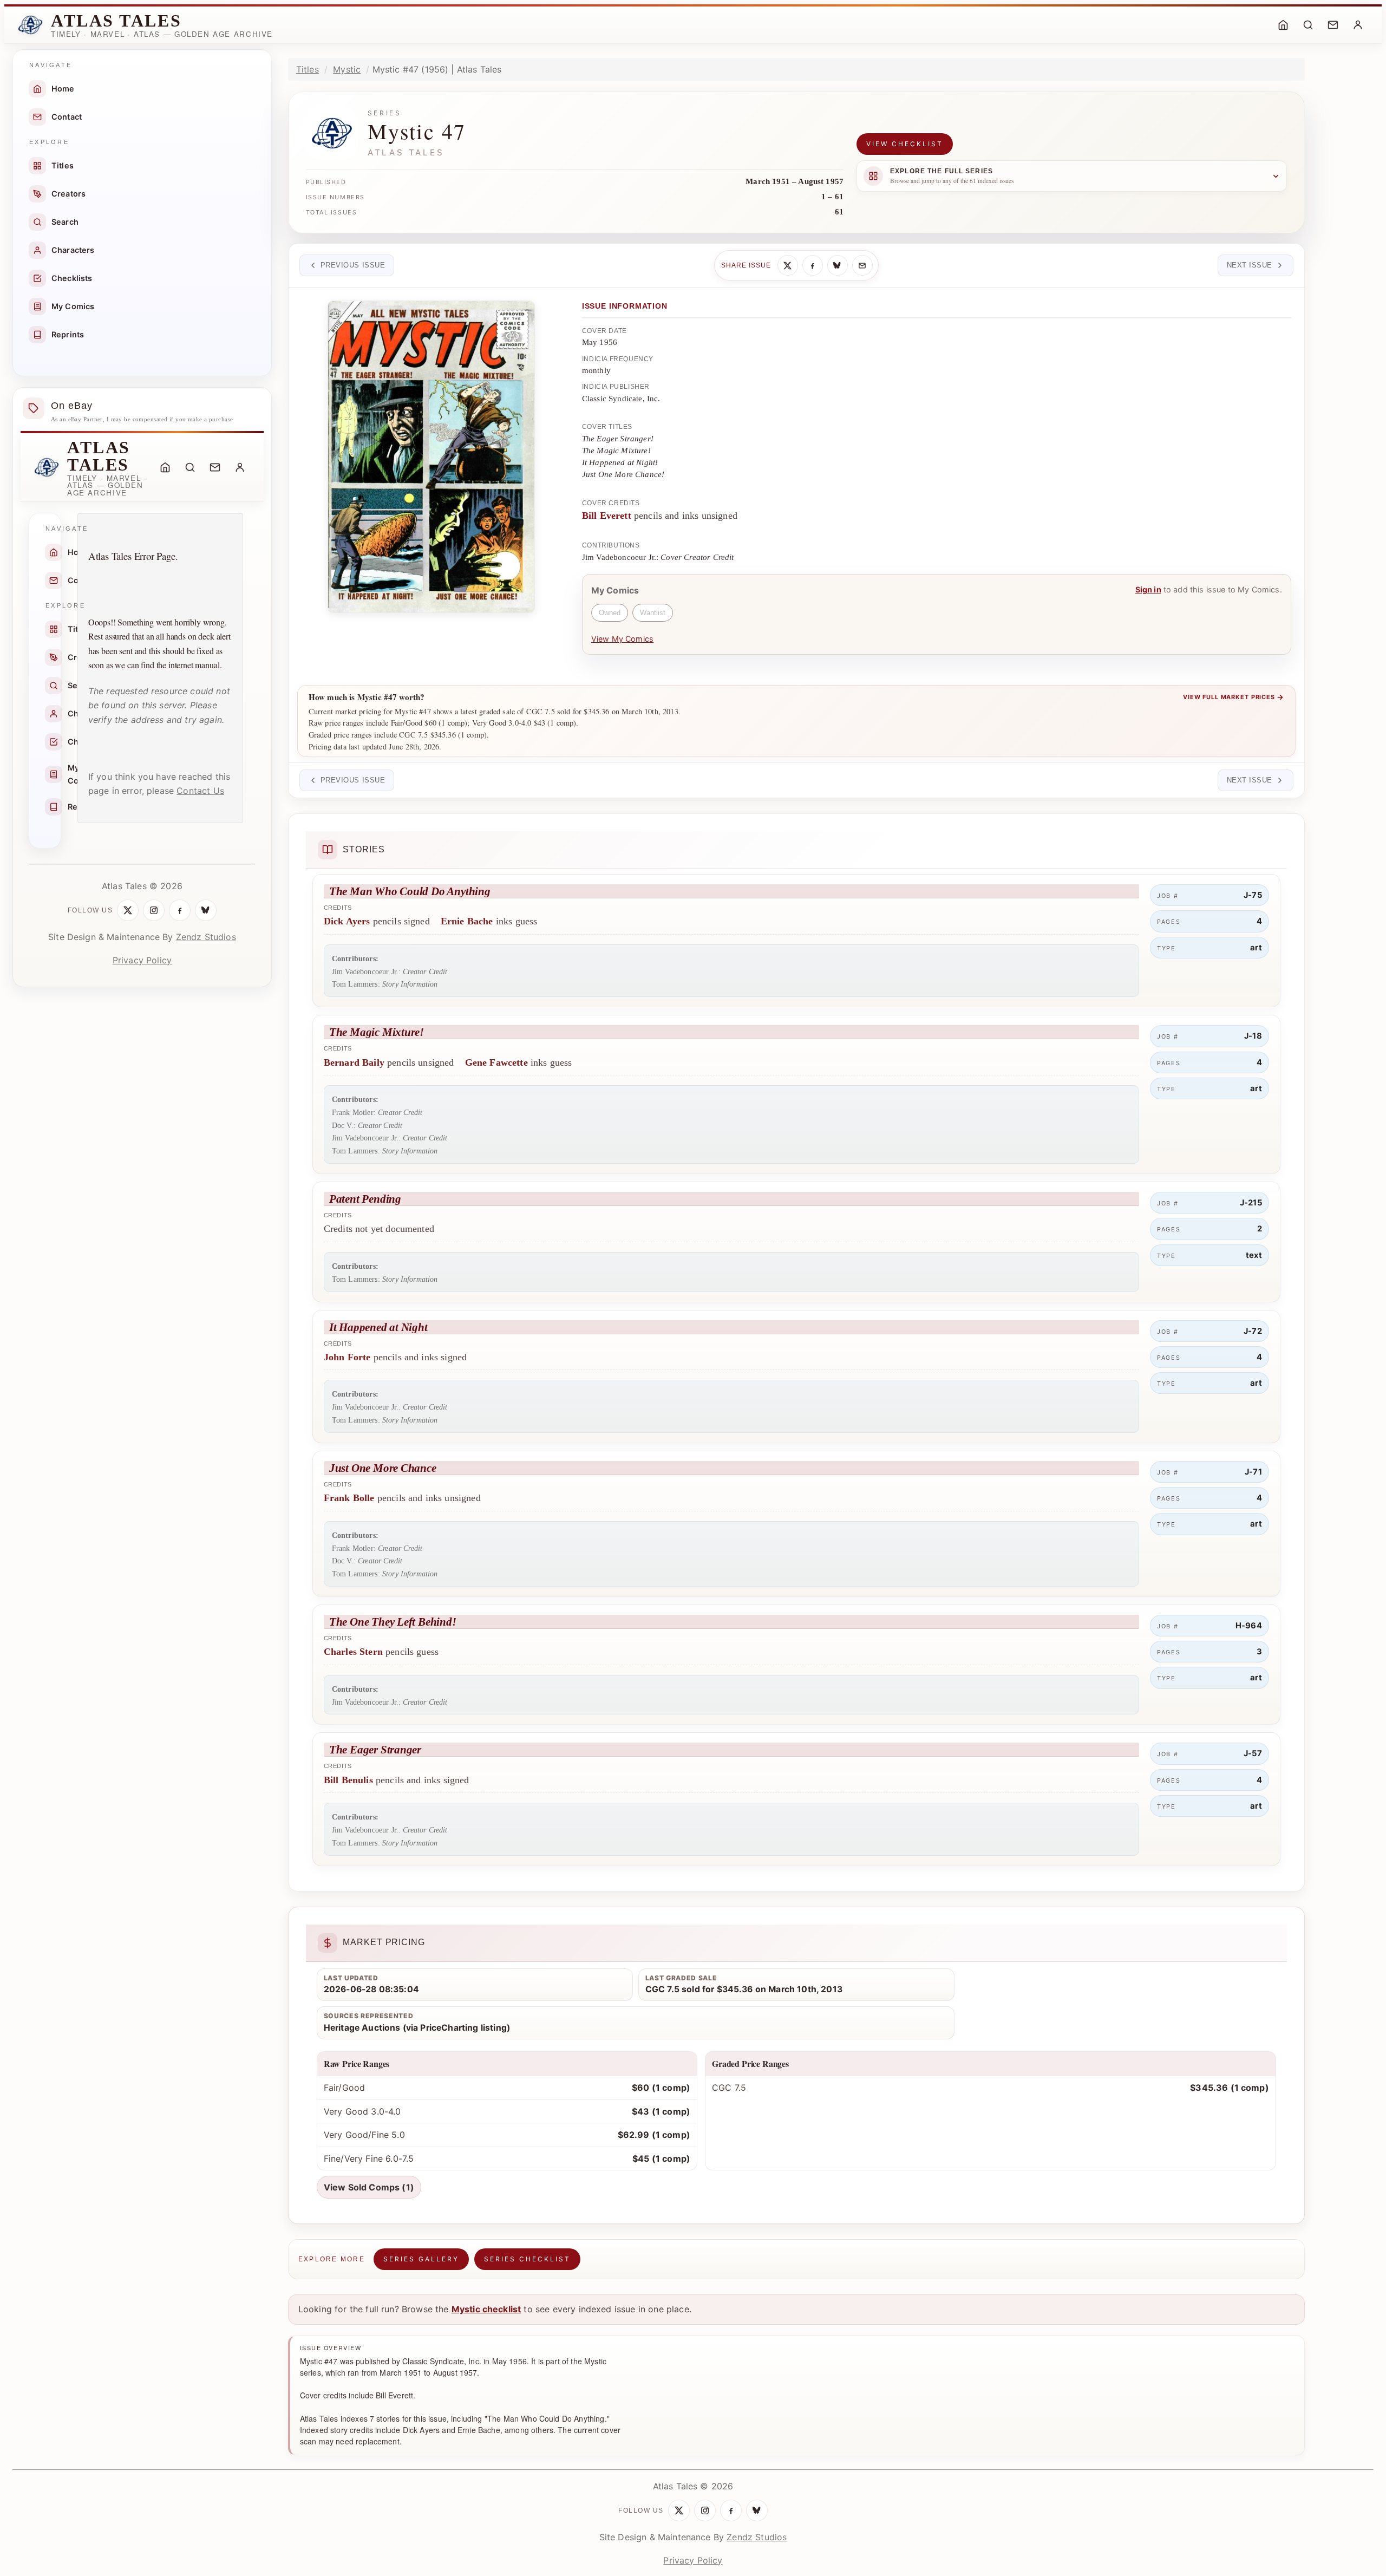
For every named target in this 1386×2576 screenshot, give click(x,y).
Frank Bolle (349, 1498)
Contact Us (200, 791)
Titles (63, 165)
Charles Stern (353, 1652)
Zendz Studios (206, 937)
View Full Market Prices (1234, 697)
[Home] (1283, 25)
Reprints (68, 334)
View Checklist (905, 144)
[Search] (1308, 25)
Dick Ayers (347, 921)
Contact (67, 117)
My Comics (73, 306)
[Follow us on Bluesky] (206, 910)
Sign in (1148, 589)
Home (63, 89)
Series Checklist (527, 2259)
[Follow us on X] (128, 910)
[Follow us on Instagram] (154, 910)
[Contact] (1333, 25)
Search (65, 222)
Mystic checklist (486, 2309)
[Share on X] (788, 265)
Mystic (347, 69)
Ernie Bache (467, 921)
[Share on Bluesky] (838, 265)
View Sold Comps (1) (369, 2187)
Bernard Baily (354, 1062)
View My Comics (622, 639)
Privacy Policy (142, 960)
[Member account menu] (1358, 25)
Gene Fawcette (496, 1062)
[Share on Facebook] (813, 265)
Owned (610, 613)
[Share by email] (862, 265)
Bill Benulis (348, 1780)
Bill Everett (607, 516)
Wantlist (653, 613)
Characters (73, 250)
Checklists (72, 278)
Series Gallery (421, 2259)
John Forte (347, 1357)
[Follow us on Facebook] (180, 910)
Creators (68, 194)
